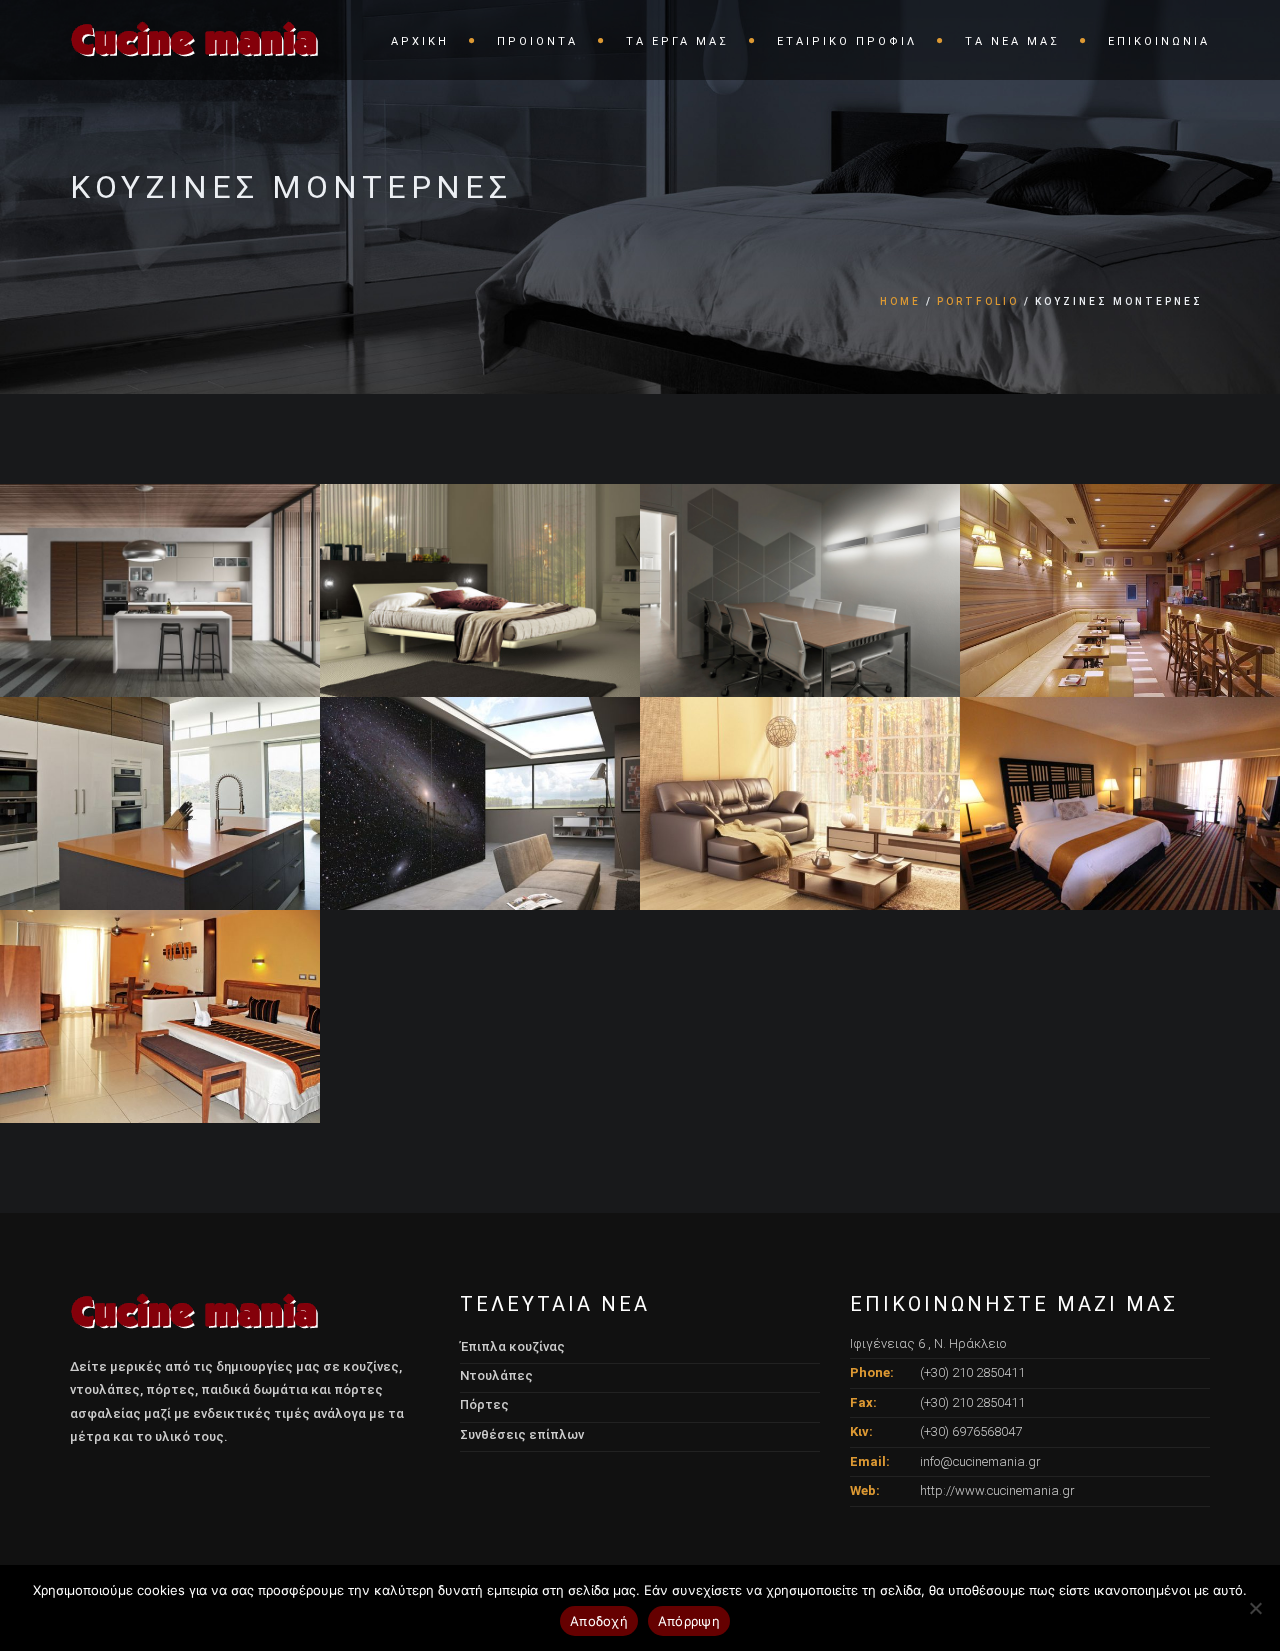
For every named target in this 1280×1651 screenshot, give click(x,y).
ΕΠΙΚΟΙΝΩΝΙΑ (1159, 41)
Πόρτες (484, 1404)
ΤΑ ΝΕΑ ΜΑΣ (1012, 41)
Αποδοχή (599, 1621)
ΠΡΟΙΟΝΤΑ (537, 41)
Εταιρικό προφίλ (847, 41)
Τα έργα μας (677, 41)
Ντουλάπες (496, 1375)
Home (900, 301)
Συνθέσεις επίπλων (522, 1434)
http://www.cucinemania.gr (997, 1490)
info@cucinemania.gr (980, 1461)
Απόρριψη (689, 1621)
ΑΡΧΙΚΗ (420, 41)
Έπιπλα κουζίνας (512, 1346)
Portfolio (978, 301)
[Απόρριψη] (1255, 1608)
